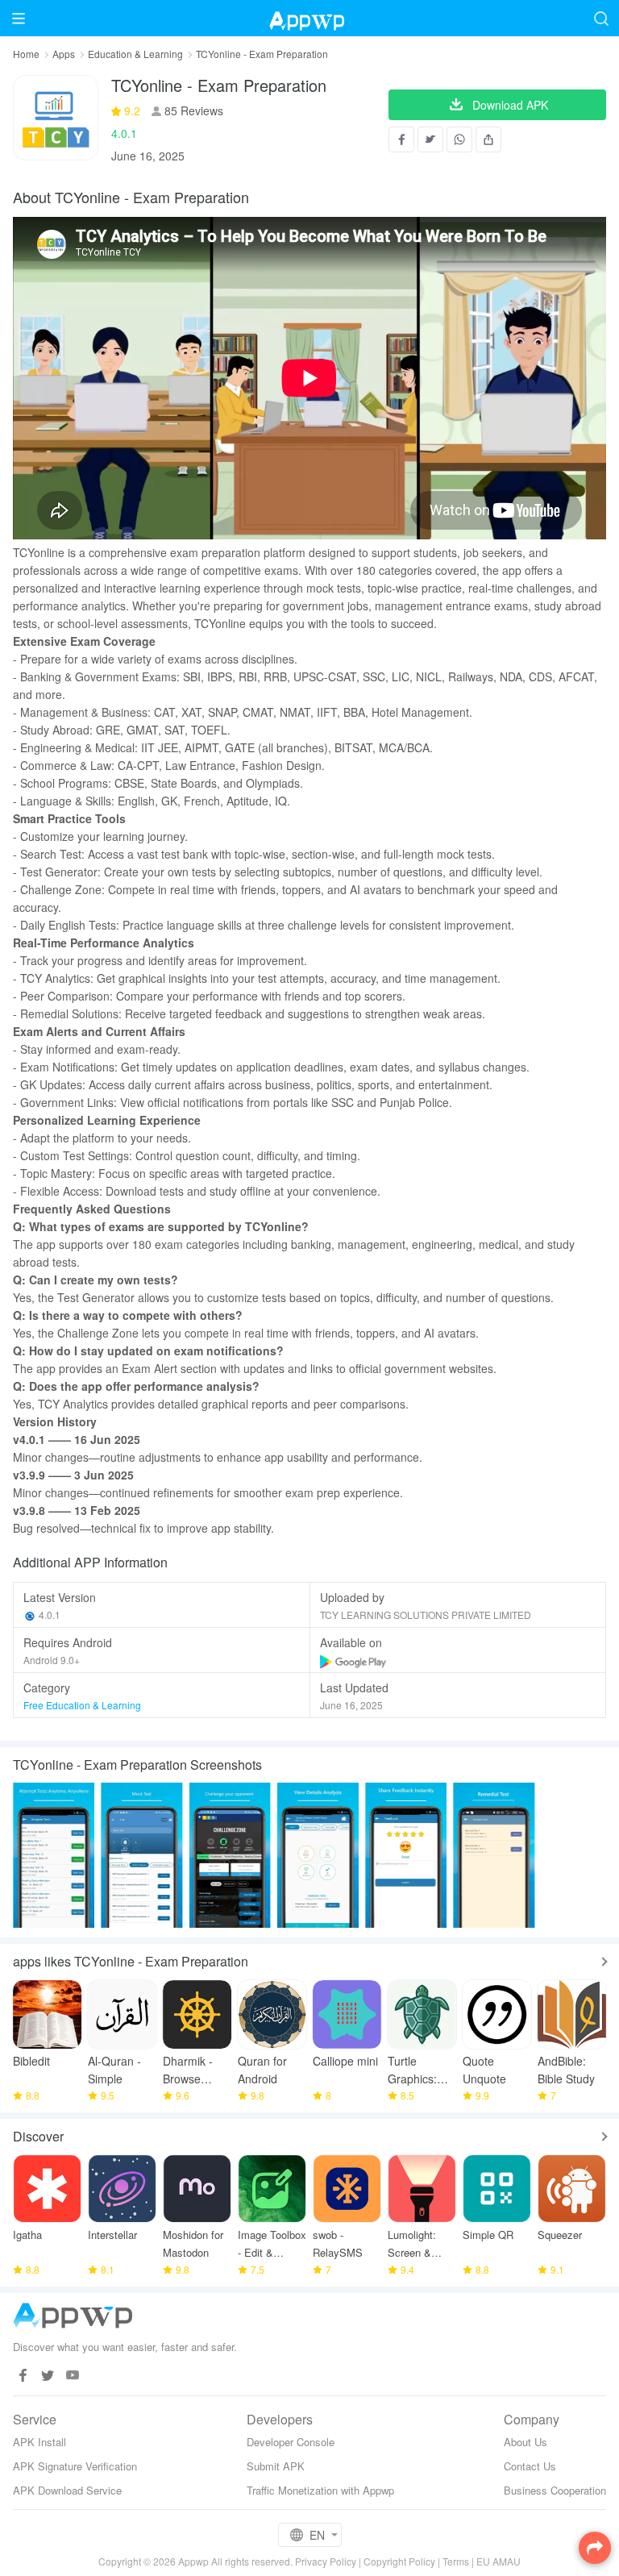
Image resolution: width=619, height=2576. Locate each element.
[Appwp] (309, 18)
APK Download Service (67, 2490)
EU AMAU (499, 2561)
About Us (526, 2442)
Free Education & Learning (82, 1705)
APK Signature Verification (75, 2466)
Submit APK (276, 2466)
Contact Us (530, 2466)
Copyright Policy (399, 2561)
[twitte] (48, 2376)
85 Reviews (192, 110)
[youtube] (73, 2376)
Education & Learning (135, 54)
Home (26, 54)
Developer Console (291, 2442)
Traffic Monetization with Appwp (320, 2490)
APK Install (39, 2442)
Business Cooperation (555, 2490)
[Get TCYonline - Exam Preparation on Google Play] (354, 1660)
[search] (601, 18)
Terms (456, 2561)
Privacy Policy (326, 2561)
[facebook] (23, 2376)
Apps (64, 54)
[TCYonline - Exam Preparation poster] (54, 1855)
